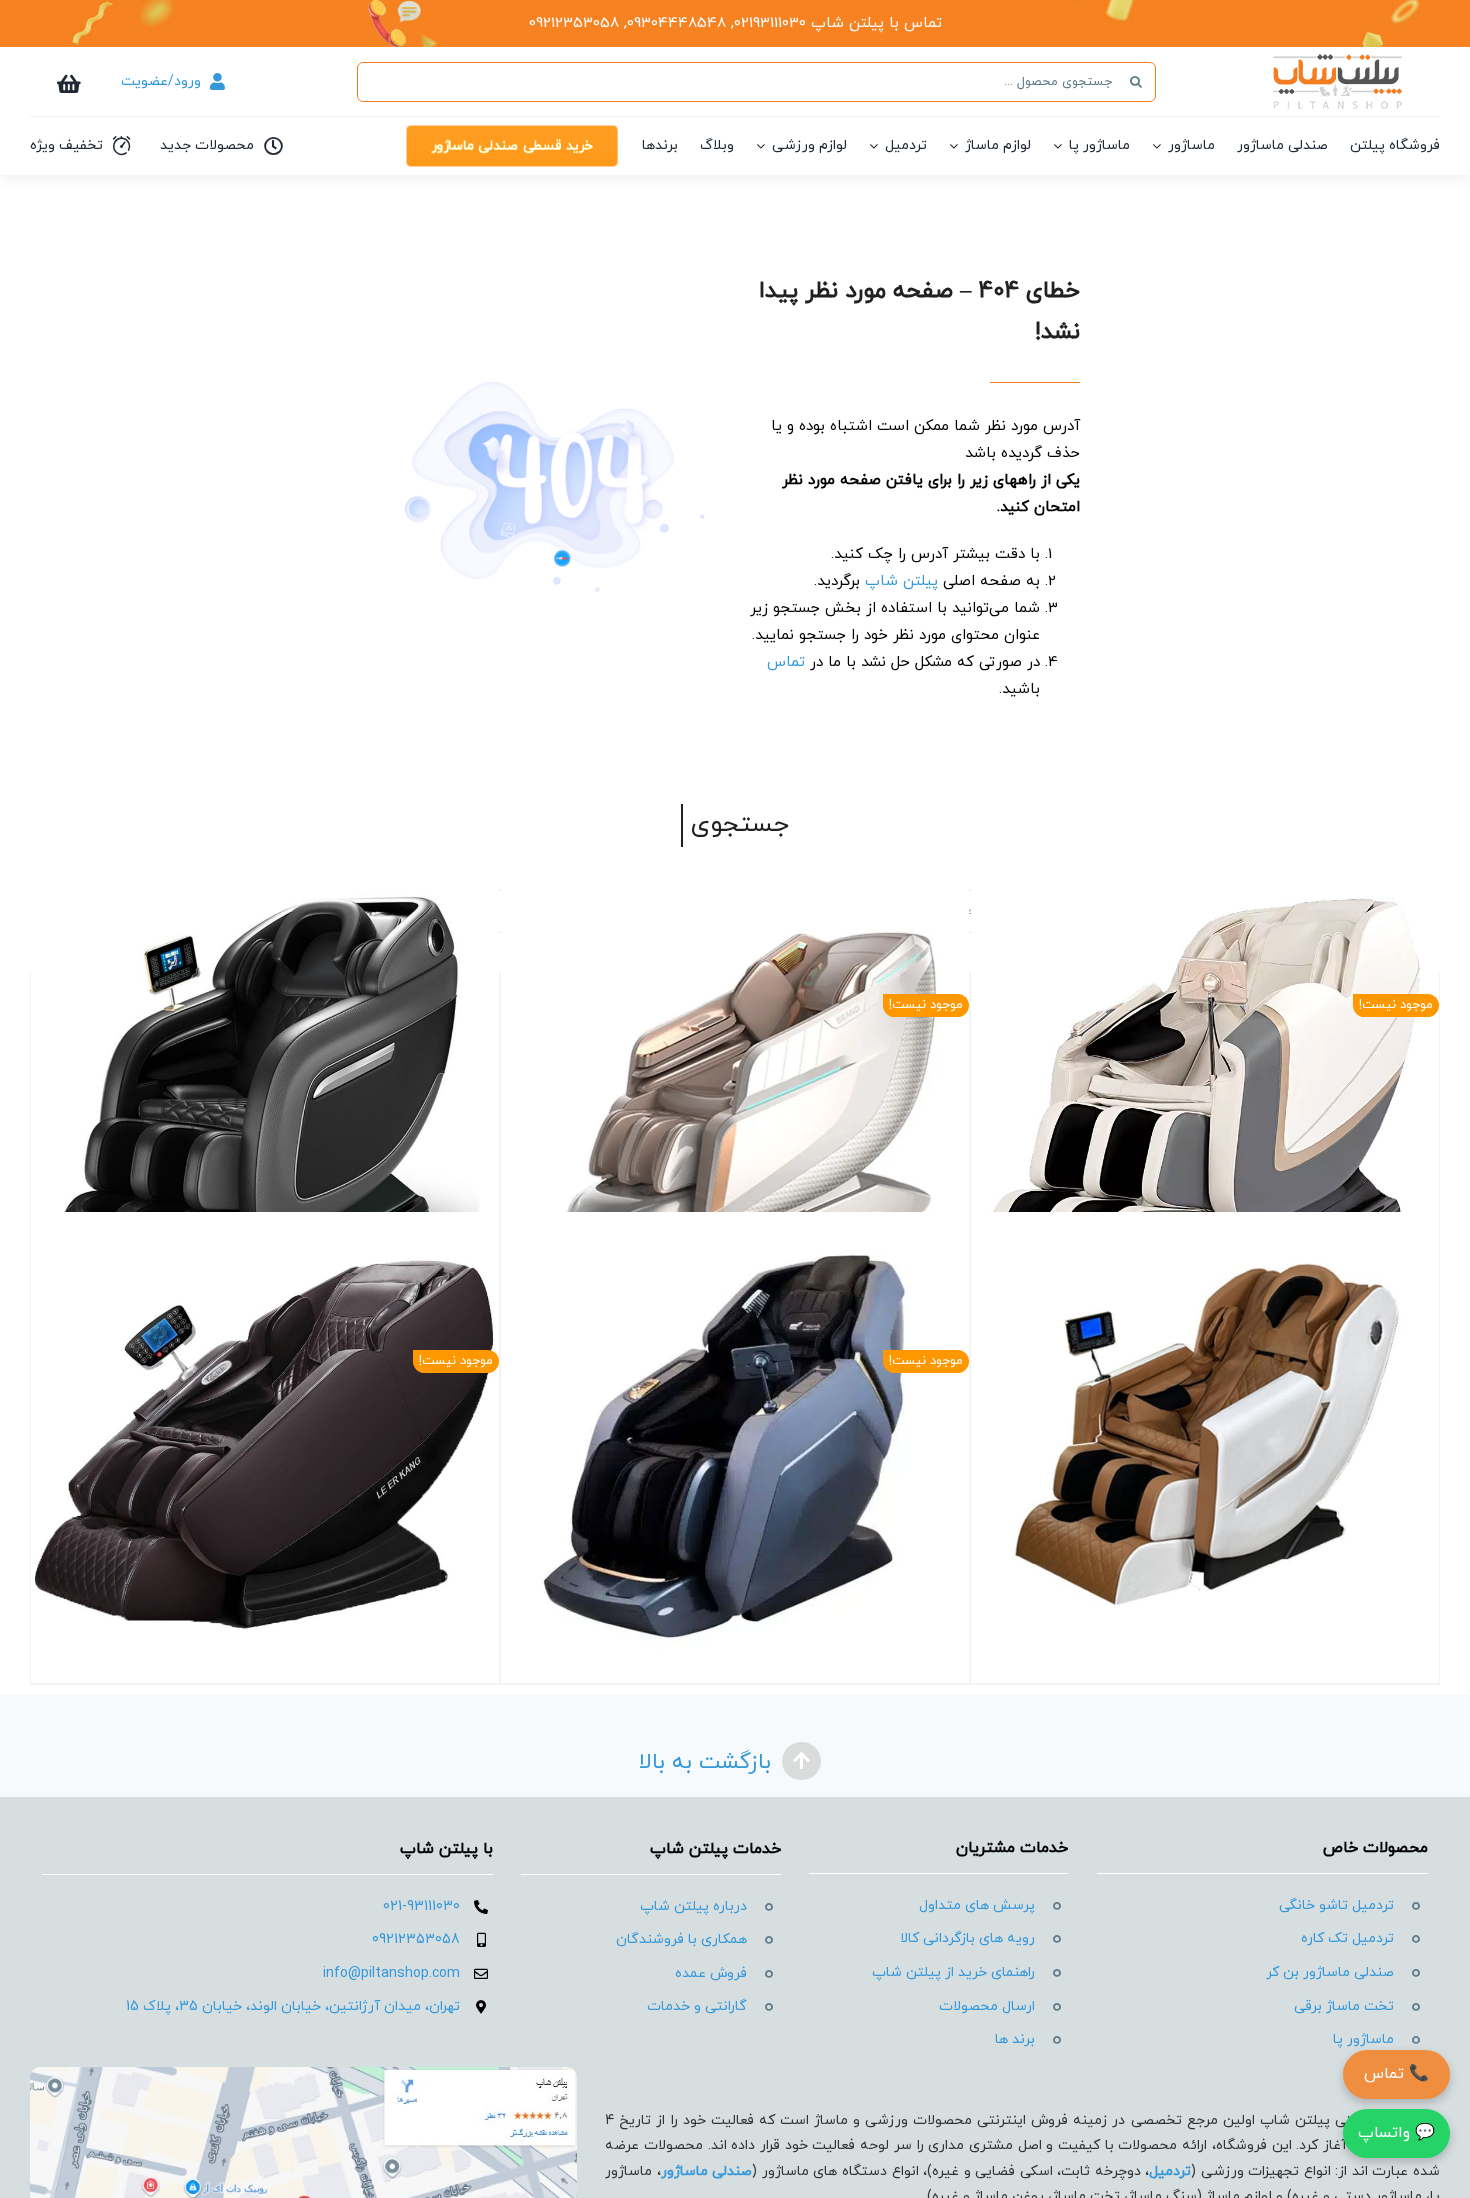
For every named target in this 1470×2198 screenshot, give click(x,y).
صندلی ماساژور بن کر (1330, 1972)
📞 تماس (1396, 2074)
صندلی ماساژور (707, 2171)
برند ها (1015, 2039)
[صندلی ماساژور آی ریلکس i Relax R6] (1205, 1446)
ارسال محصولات (987, 2006)
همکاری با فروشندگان (681, 1939)
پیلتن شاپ (901, 581)
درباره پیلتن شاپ (693, 1906)
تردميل (1170, 2171)
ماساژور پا (1363, 2039)
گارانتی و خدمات (697, 2006)
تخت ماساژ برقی (1344, 2006)
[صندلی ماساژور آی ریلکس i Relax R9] (265, 1090)
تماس (786, 662)
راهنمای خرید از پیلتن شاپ (953, 1972)
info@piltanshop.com (391, 1973)
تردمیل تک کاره (1347, 1938)
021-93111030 (421, 1906)
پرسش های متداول (977, 1905)
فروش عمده (711, 1973)
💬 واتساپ (1396, 2133)
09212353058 (416, 1939)
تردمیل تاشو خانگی (1336, 1905)
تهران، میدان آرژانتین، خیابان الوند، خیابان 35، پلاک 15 (293, 2006)
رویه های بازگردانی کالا (967, 1938)
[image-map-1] (303, 2074)
